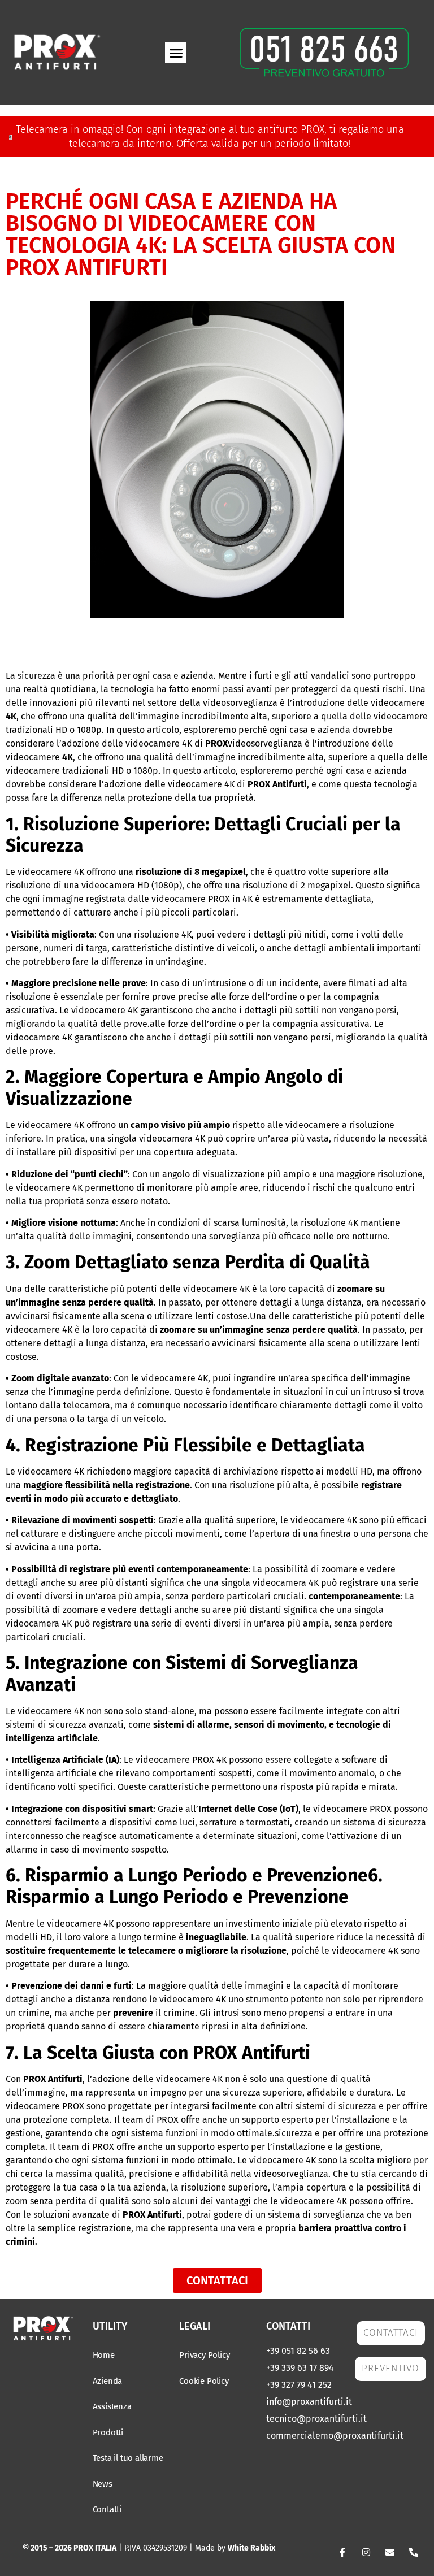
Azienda (108, 2381)
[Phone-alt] (414, 2552)
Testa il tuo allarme (128, 2458)
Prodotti (108, 2432)
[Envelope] (390, 2552)
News (103, 2484)
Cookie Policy (204, 2381)
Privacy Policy (204, 2355)
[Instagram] (366, 2552)
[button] (176, 53)
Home (104, 2355)
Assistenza (112, 2406)
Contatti (107, 2509)
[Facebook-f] (342, 2552)
